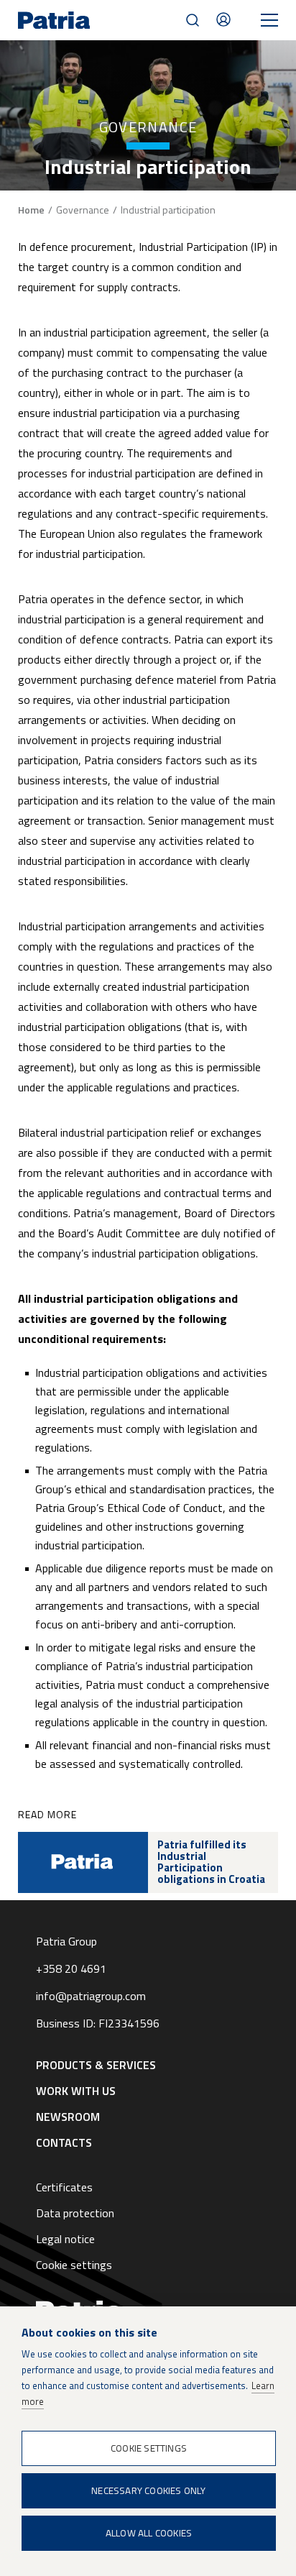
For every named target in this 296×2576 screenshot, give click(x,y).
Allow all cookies (149, 2533)
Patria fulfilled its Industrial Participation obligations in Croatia (211, 1862)
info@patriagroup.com (91, 1996)
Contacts (223, 19)
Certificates (64, 2187)
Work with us (76, 2091)
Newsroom (68, 2117)
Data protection (75, 2213)
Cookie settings (74, 2265)
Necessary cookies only (148, 2490)
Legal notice (65, 2239)
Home (31, 210)
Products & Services (96, 2065)
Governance (83, 210)
